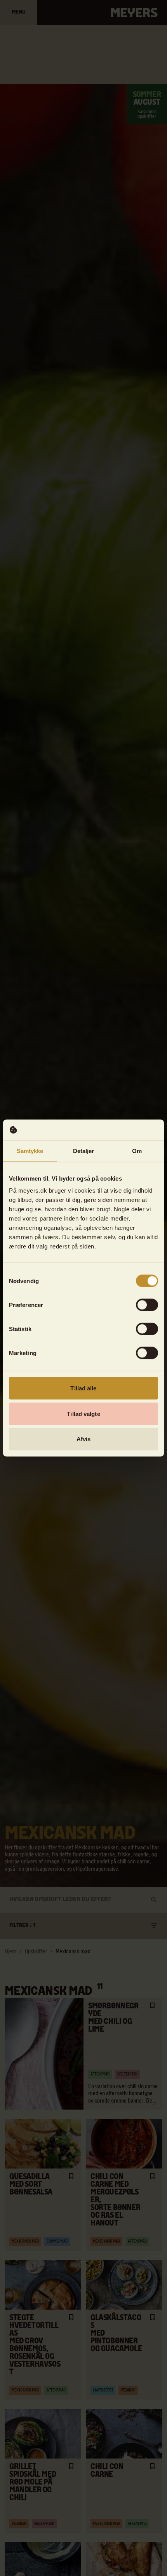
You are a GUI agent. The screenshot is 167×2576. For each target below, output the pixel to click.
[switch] (147, 1305)
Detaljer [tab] (84, 1151)
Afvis (84, 1439)
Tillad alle (83, 1388)
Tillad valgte (83, 1413)
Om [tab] (137, 1151)
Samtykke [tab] (30, 1151)
